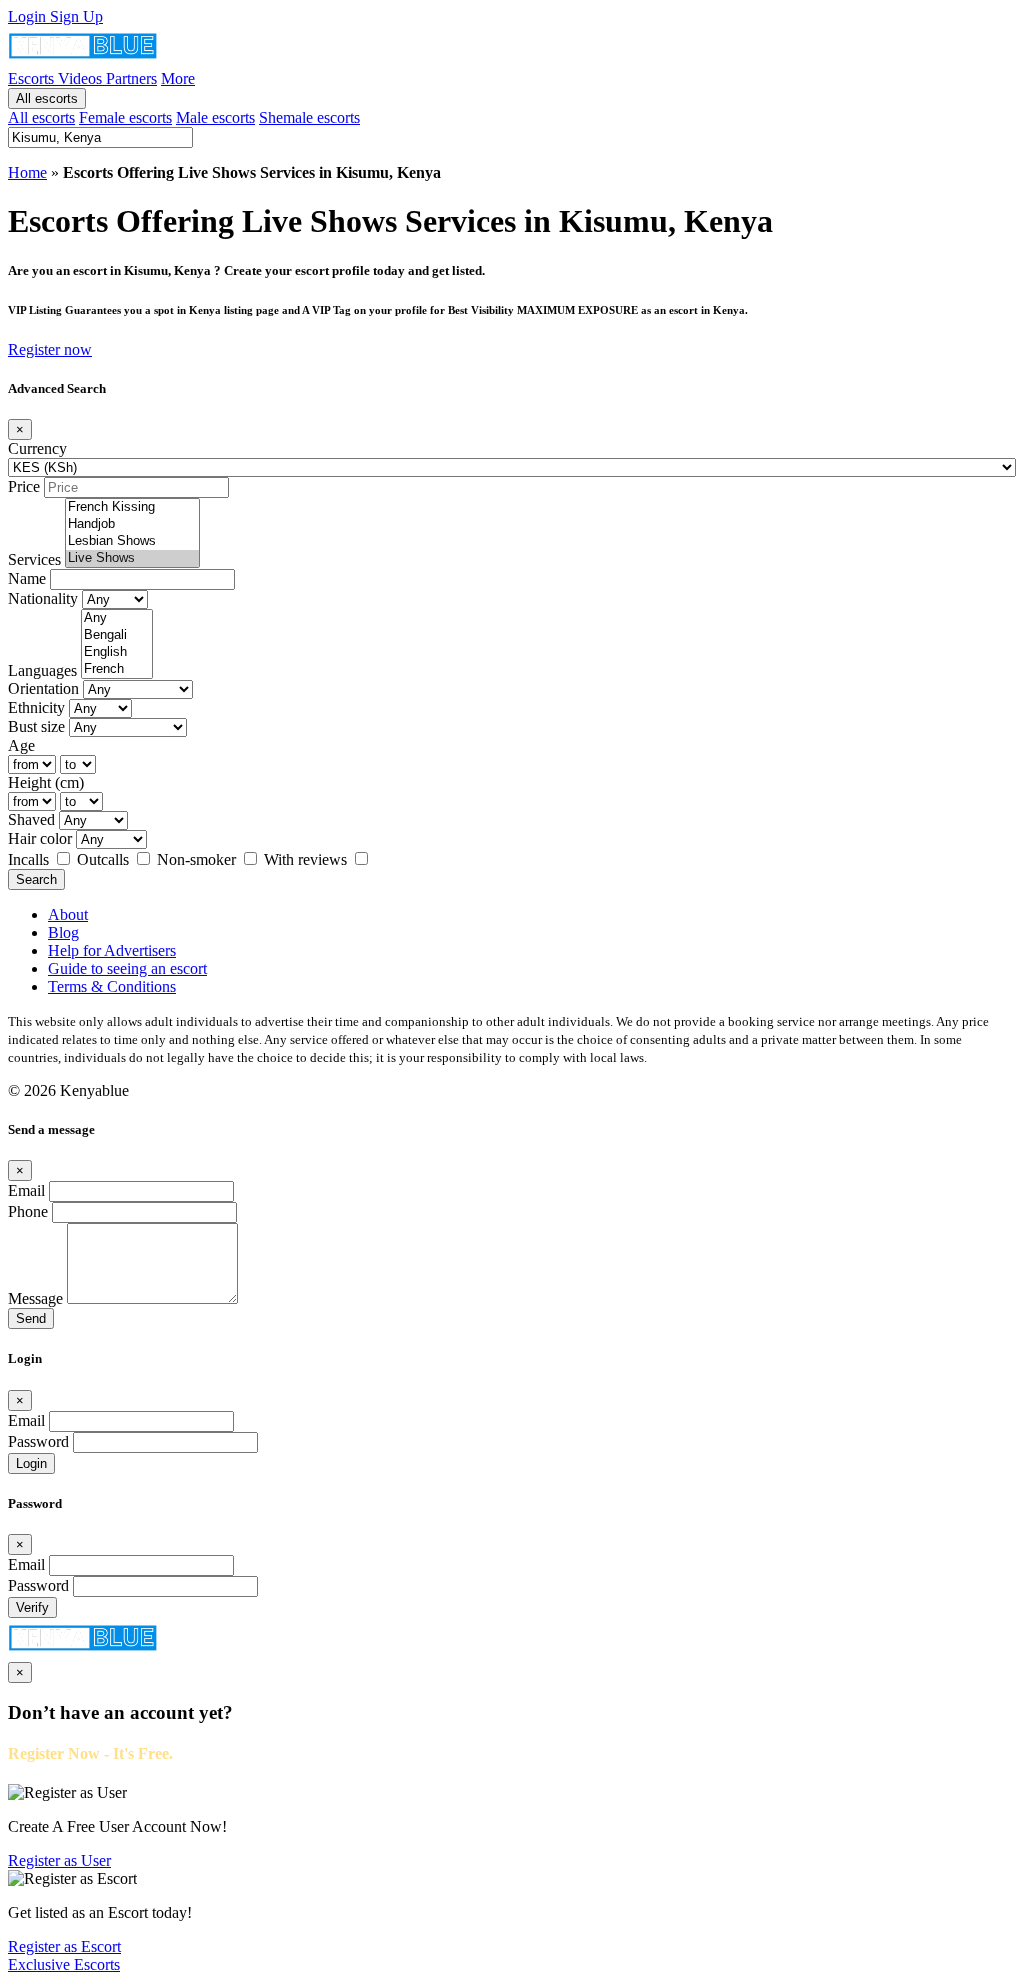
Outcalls (105, 859)
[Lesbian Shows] (132, 541)
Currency (37, 448)
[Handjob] (132, 524)
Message (35, 1298)
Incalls (30, 859)
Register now (50, 349)
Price (24, 486)
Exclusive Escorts (64, 1964)
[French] (117, 669)
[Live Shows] (132, 558)
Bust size (36, 726)
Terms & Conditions (112, 986)
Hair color (40, 838)
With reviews (307, 859)
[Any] (117, 618)
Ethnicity (36, 707)
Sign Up (76, 16)
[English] (117, 652)
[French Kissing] (132, 507)
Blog (63, 932)
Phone (28, 1211)
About (68, 914)
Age (21, 745)
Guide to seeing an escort (127, 968)
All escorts (47, 98)
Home (27, 172)
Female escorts (125, 117)
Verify (32, 1607)
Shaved (31, 819)
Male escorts (215, 117)
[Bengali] (117, 635)
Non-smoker (198, 859)
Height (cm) (46, 782)
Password (38, 1441)
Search (36, 879)
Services (34, 559)
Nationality (43, 598)
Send (31, 1318)
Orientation (43, 688)
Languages (42, 670)
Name (27, 578)
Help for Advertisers (112, 950)
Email (26, 1190)
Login (29, 16)
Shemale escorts (309, 117)
